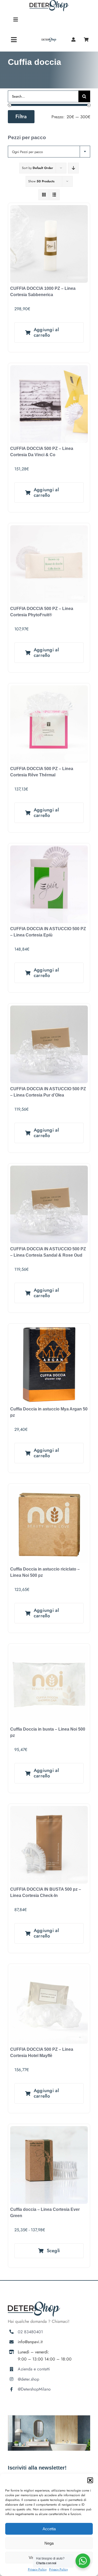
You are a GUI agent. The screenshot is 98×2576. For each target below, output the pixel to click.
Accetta (49, 2529)
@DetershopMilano (34, 2389)
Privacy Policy (37, 2569)
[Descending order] (73, 168)
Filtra (21, 117)
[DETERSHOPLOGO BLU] (49, 40)
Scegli (53, 2251)
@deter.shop (28, 2379)
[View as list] (54, 195)
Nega (49, 2543)
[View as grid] (44, 195)
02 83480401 (30, 2332)
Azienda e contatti (34, 2369)
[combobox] (49, 152)
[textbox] (49, 152)
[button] (90, 2480)
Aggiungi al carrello (46, 332)
